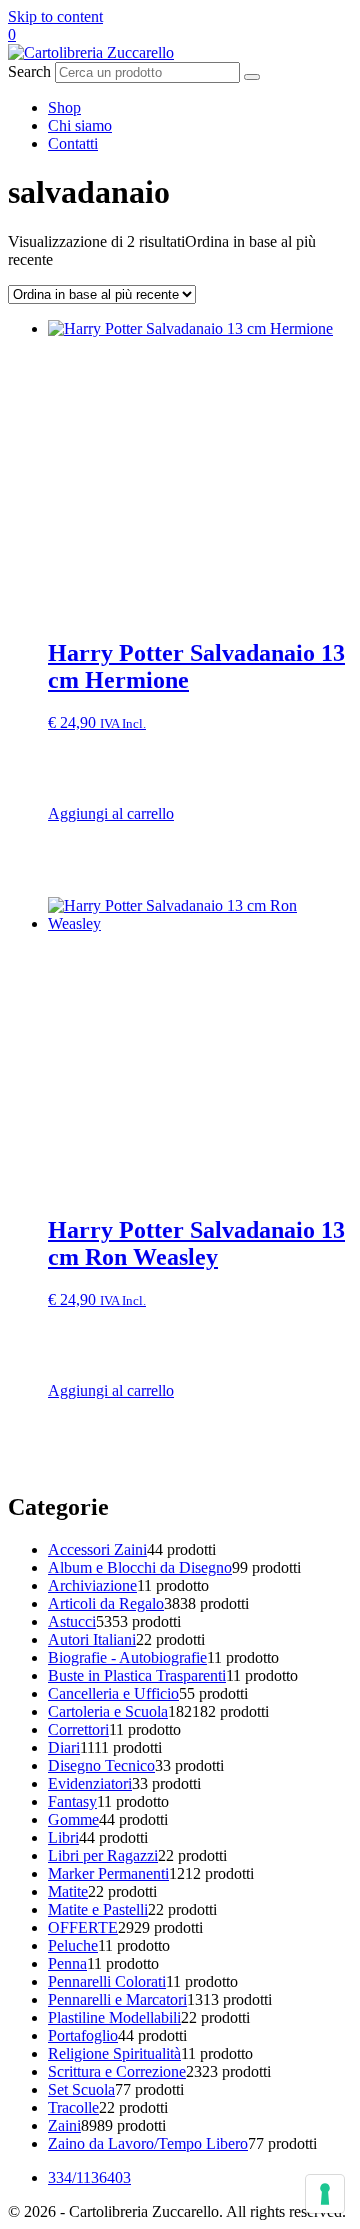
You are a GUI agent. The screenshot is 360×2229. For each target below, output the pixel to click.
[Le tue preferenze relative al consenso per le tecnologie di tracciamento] (325, 2194)
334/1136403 (89, 2177)
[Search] (252, 77)
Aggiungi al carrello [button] (111, 813)
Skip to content (55, 16)
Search (29, 71)
